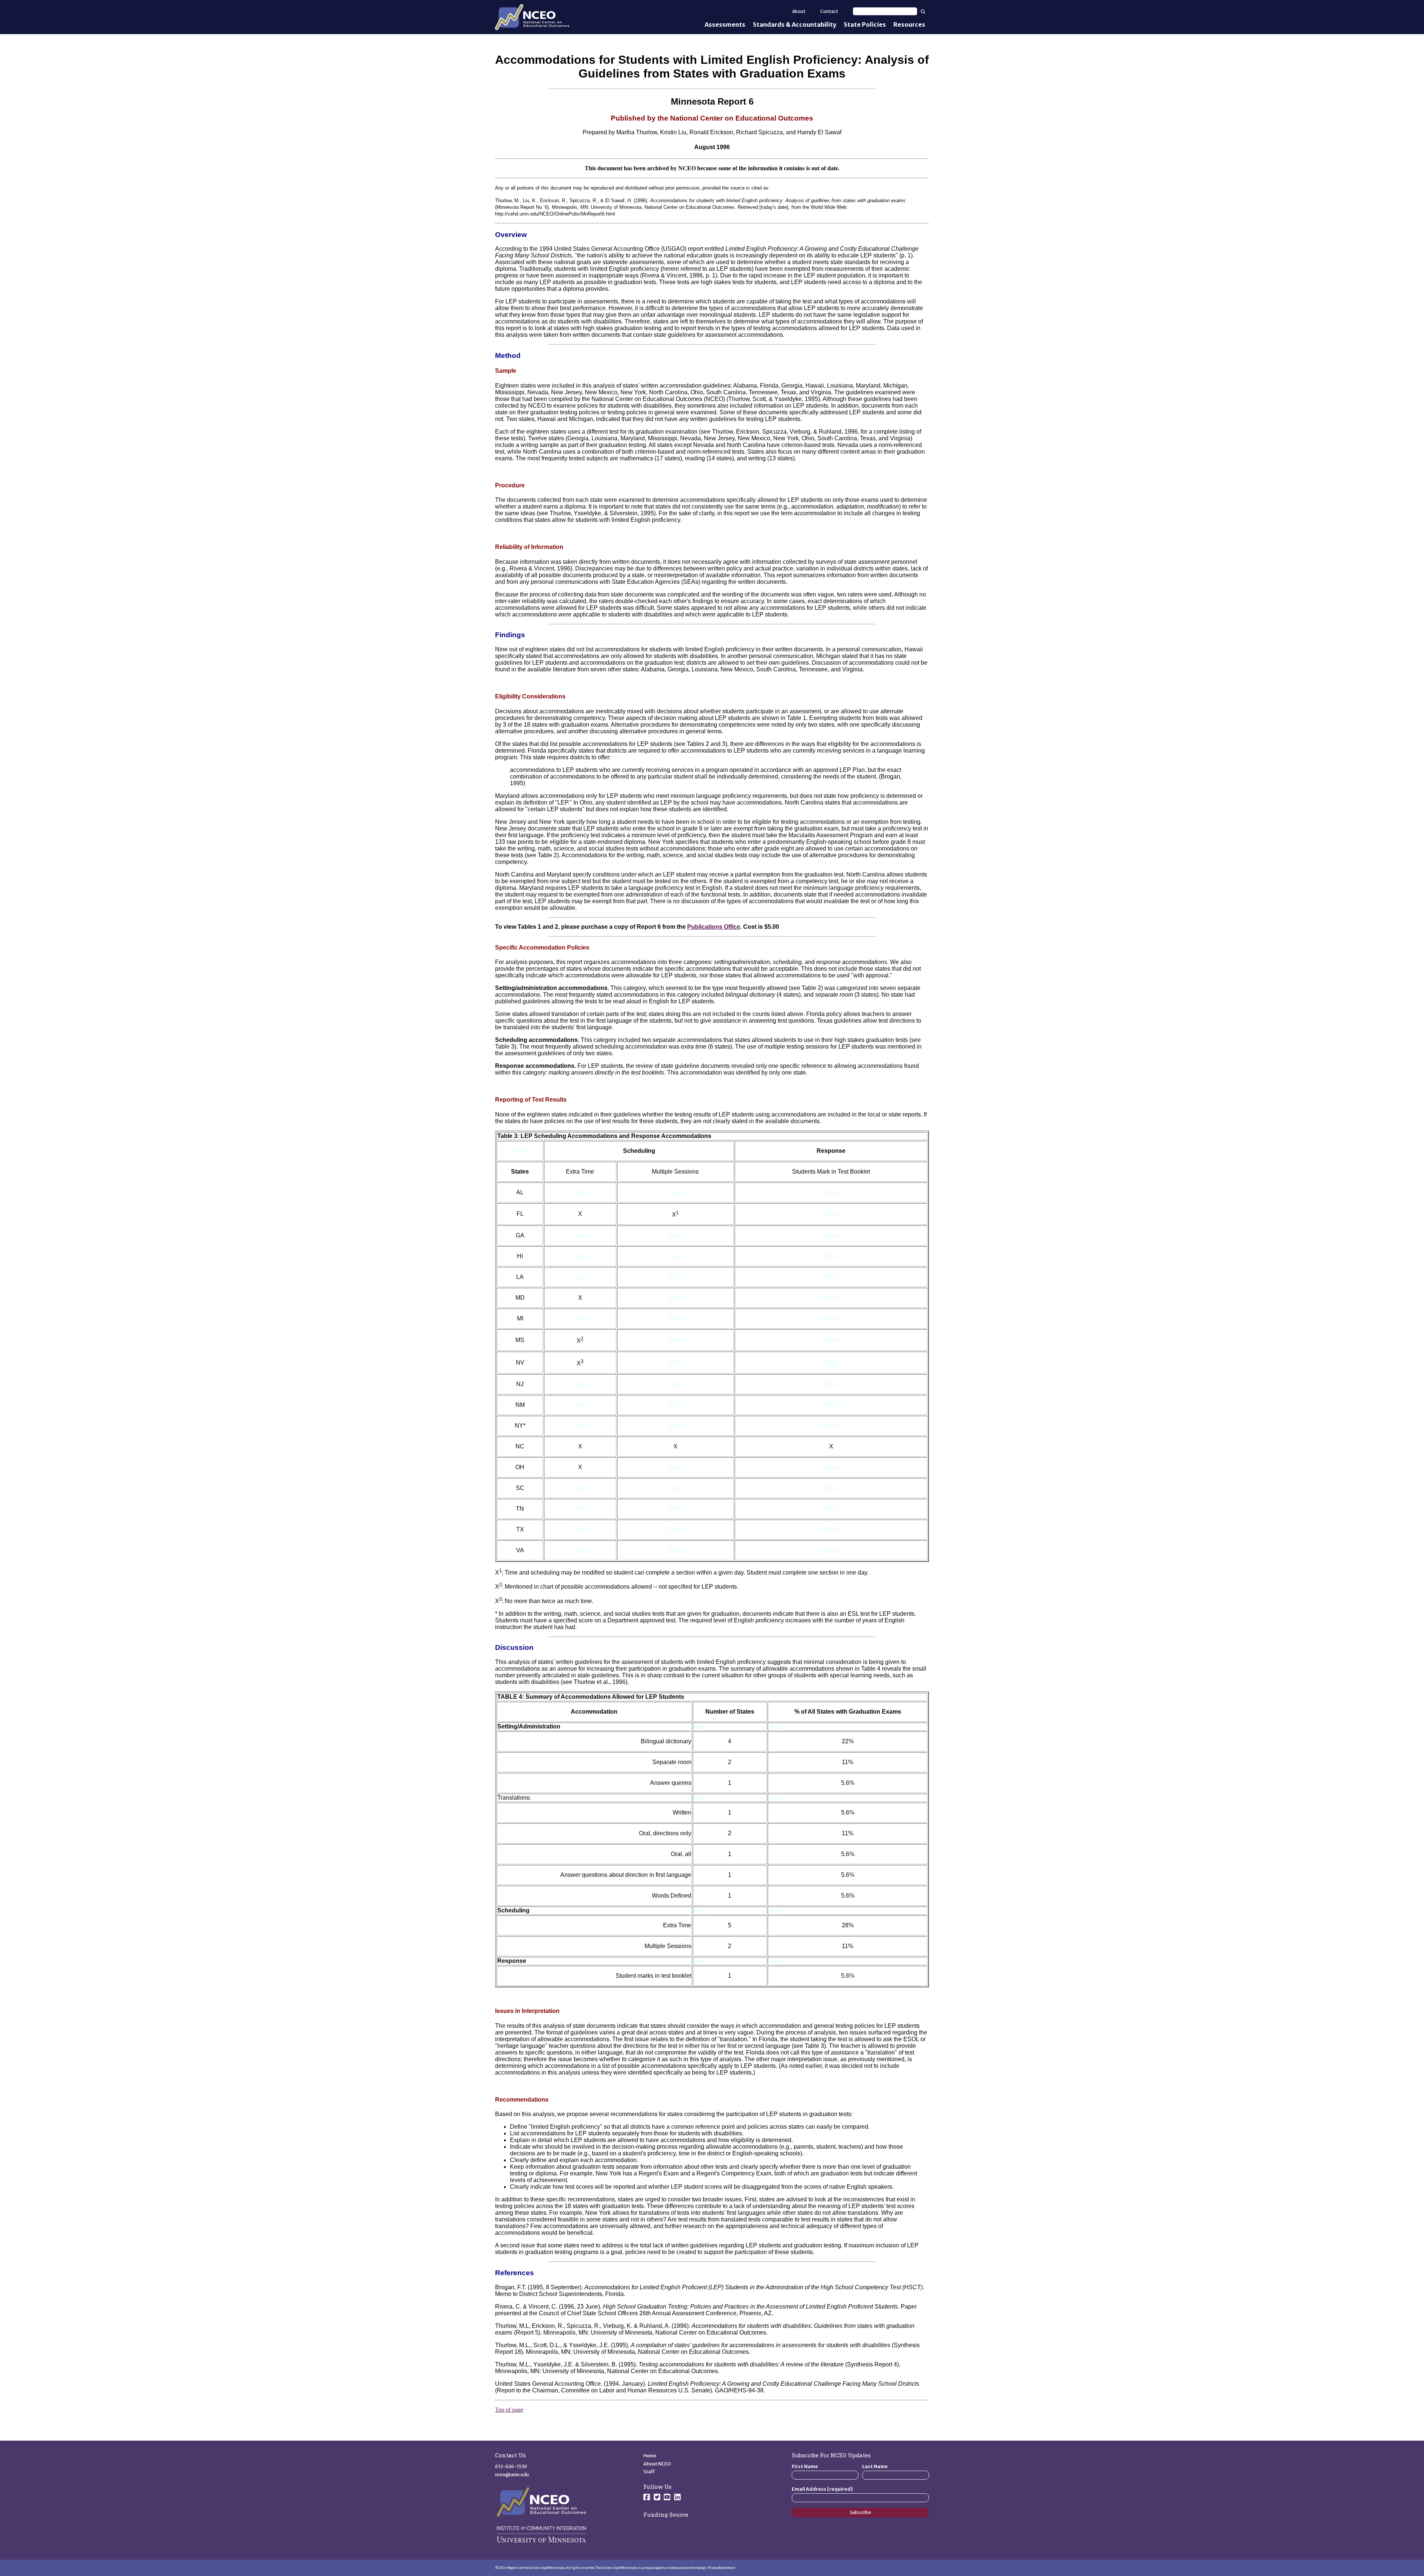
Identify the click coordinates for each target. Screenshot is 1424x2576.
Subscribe (861, 2512)
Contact (829, 11)
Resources (909, 24)
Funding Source (666, 2514)
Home (650, 2456)
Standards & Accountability (795, 24)
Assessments (725, 24)
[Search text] (885, 11)
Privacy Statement (722, 2568)
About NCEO (657, 2464)
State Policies (865, 24)
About (799, 11)
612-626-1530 (511, 2466)
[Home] (532, 17)
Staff (649, 2472)
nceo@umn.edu (512, 2475)
